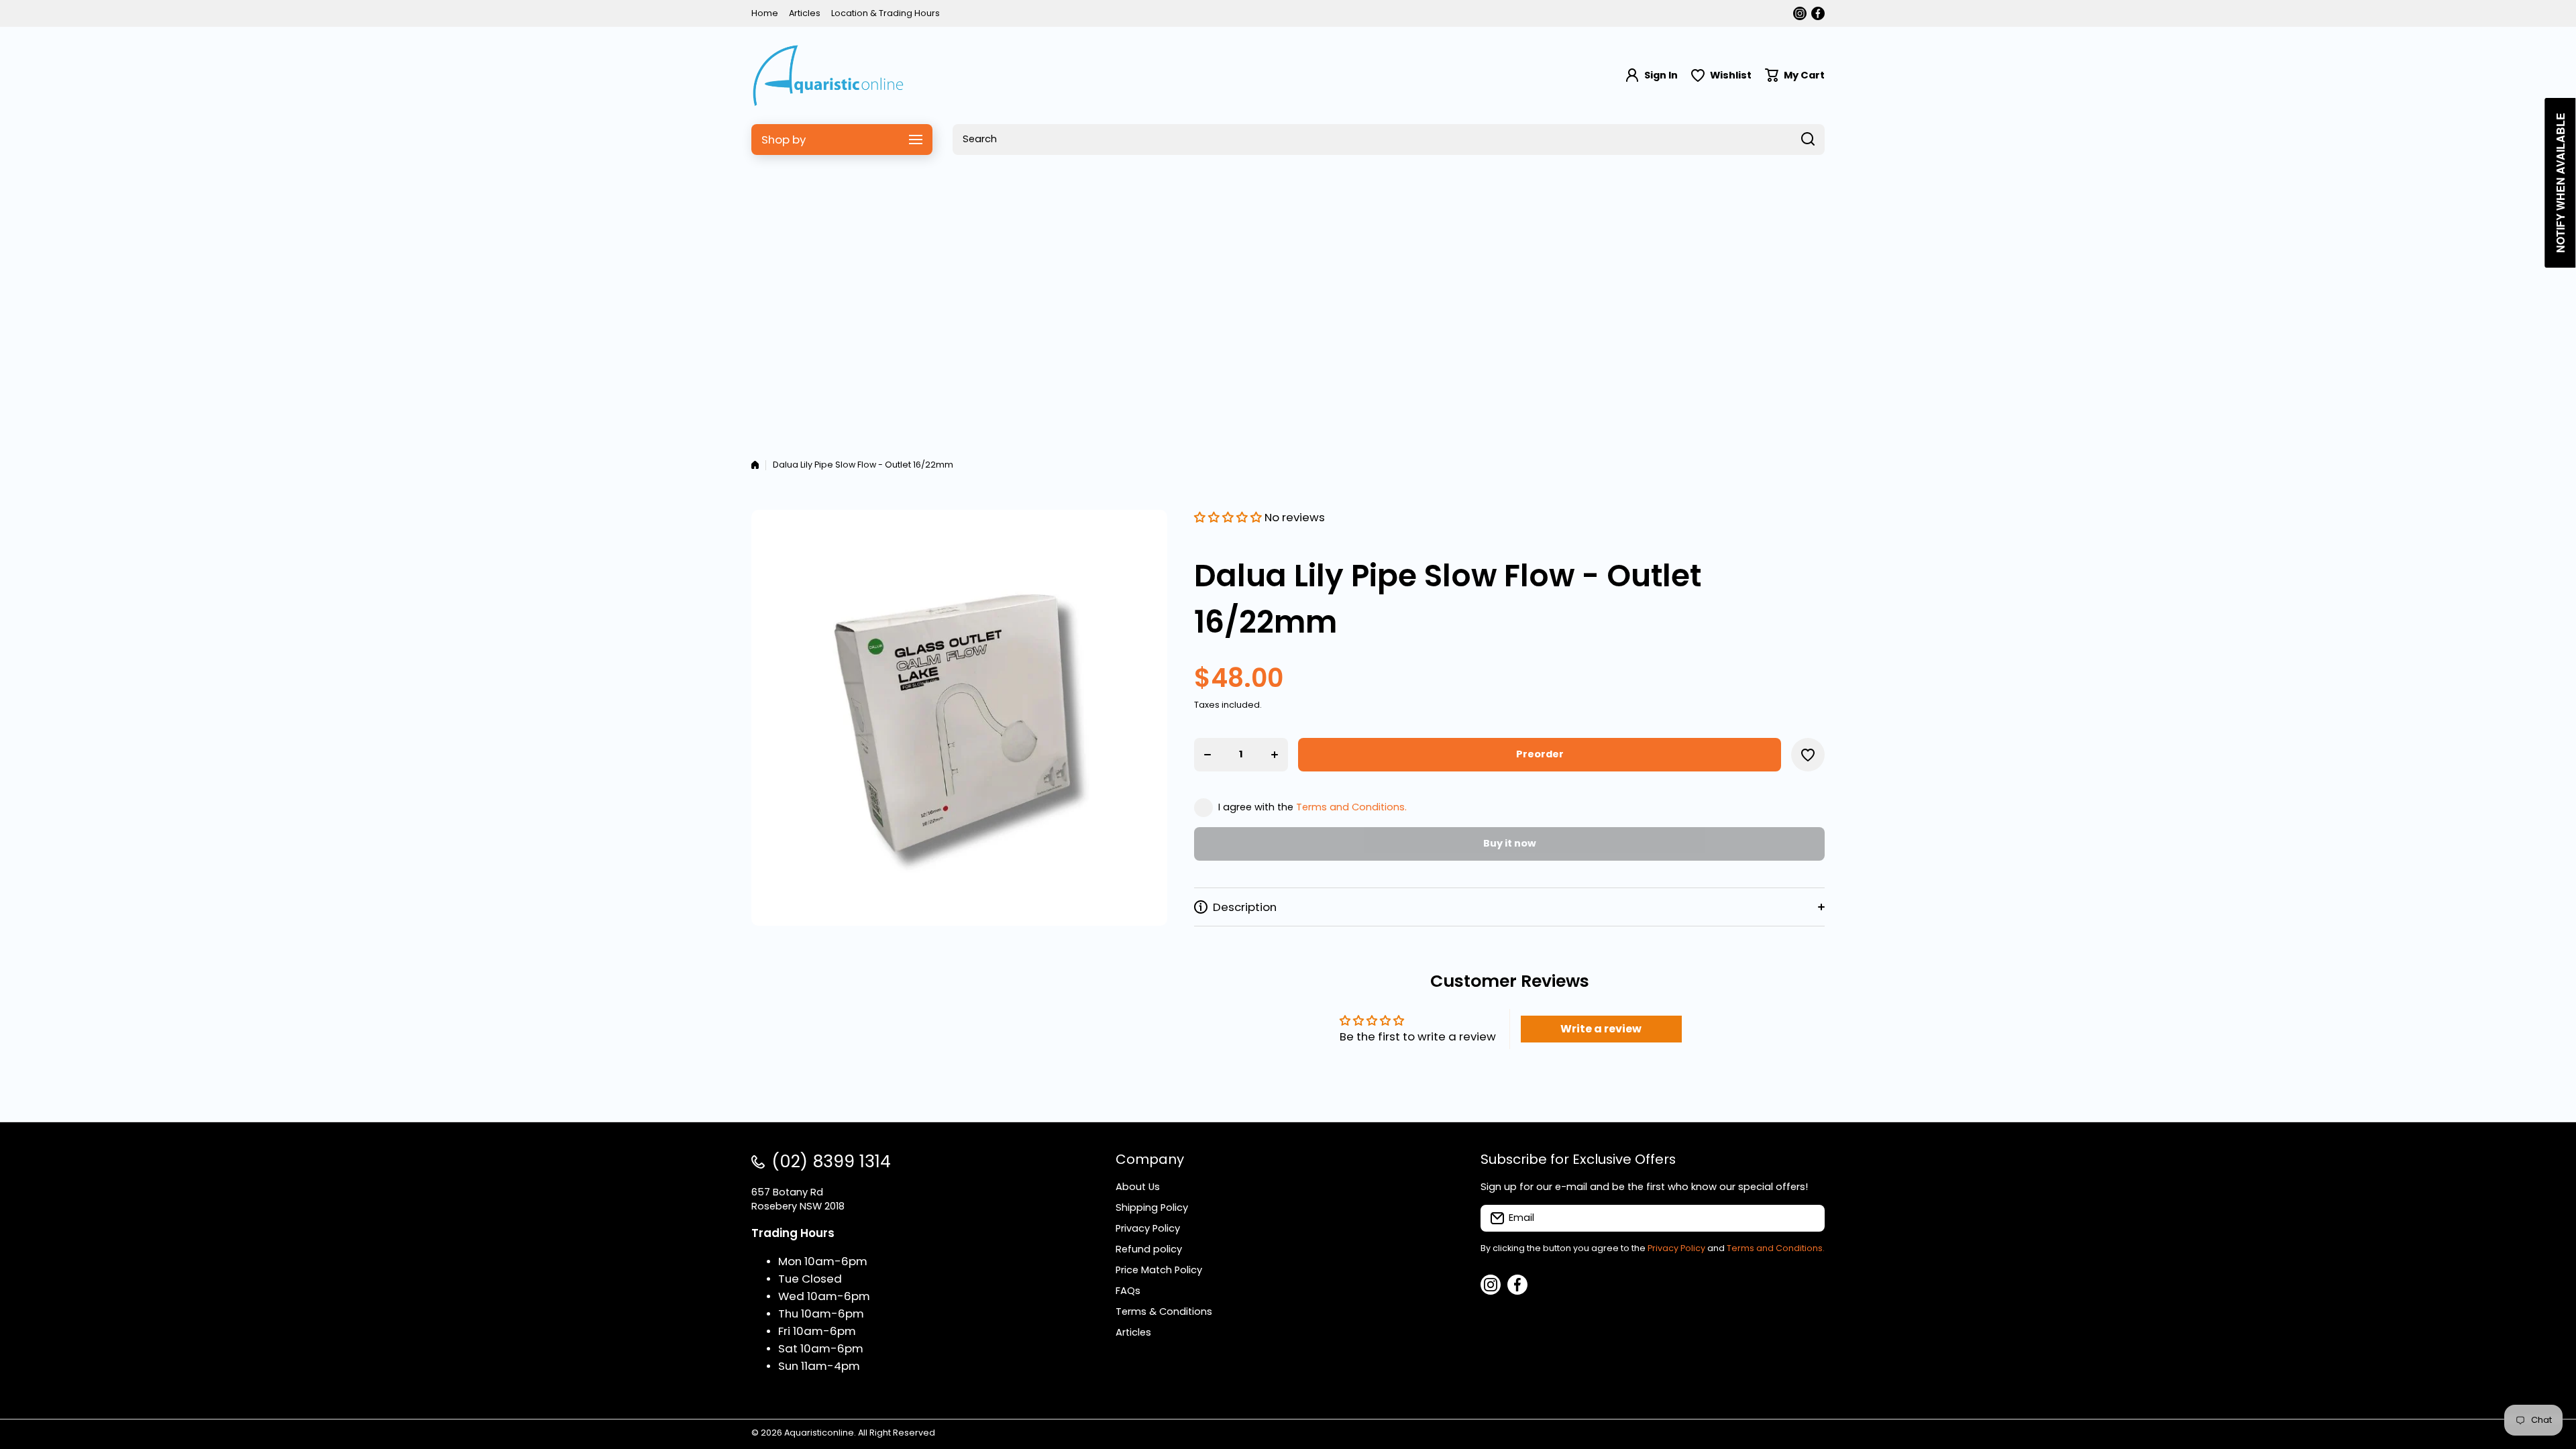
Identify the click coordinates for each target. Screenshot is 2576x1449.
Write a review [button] (1601, 1029)
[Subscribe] (1808, 1218)
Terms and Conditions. (1351, 807)
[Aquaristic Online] (828, 75)
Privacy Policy (1676, 1248)
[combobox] (1389, 140)
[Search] (1808, 140)
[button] (1795, 75)
